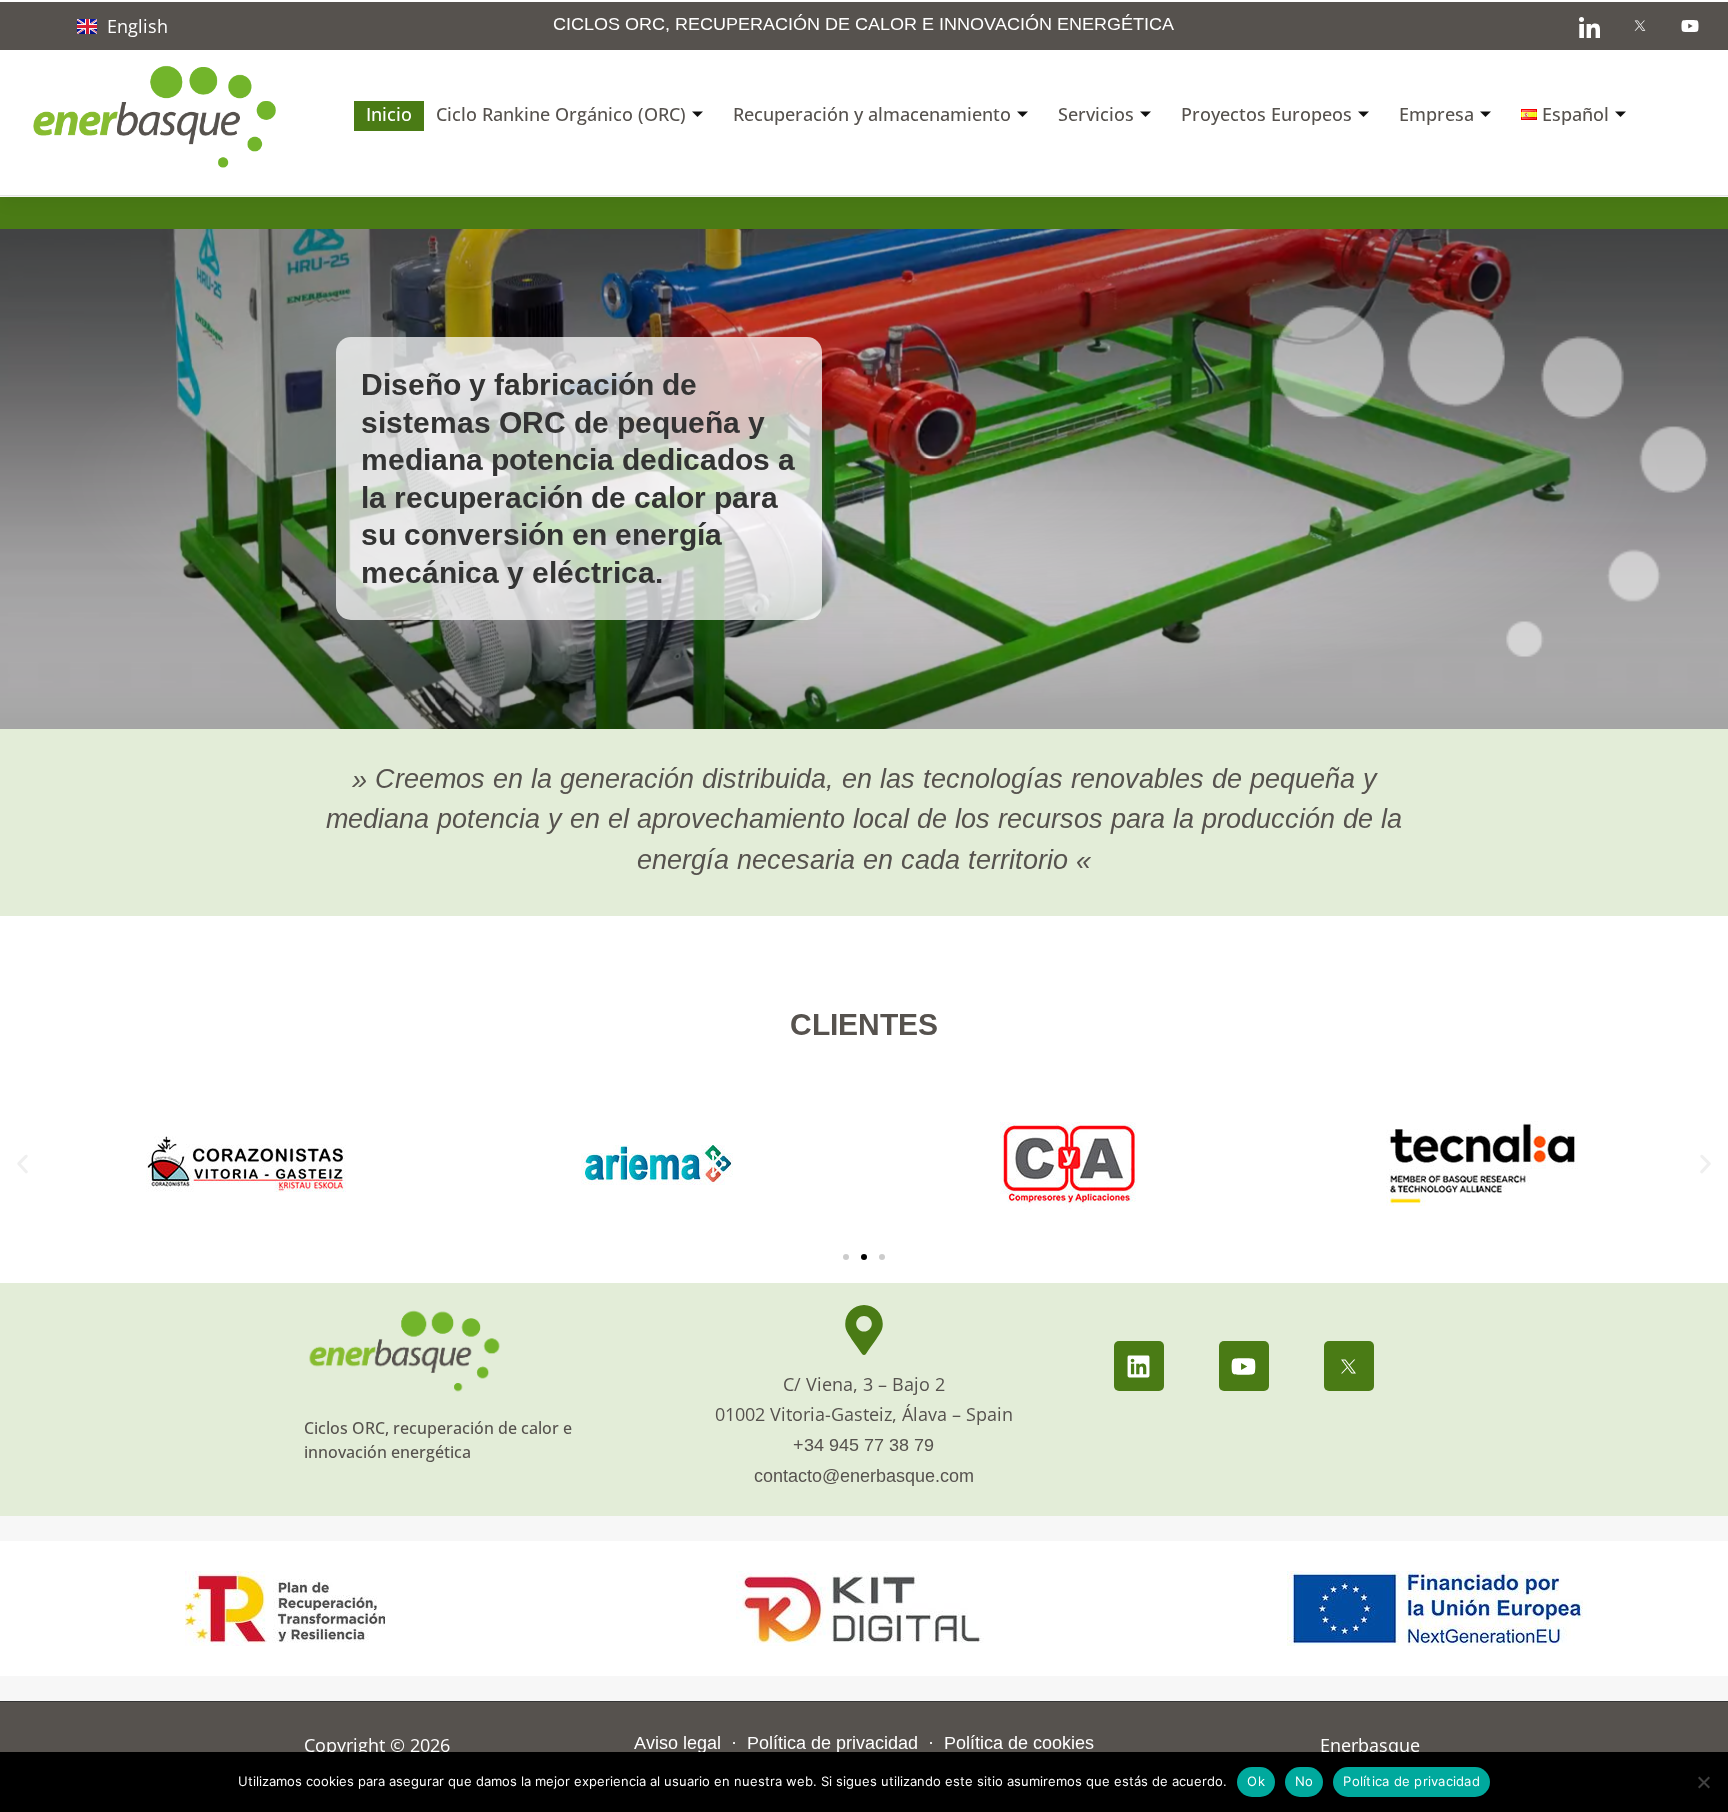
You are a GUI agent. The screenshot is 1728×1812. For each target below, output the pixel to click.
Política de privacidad (830, 1743)
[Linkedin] (1139, 1366)
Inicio (389, 114)
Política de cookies (1019, 1743)
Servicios (1096, 114)
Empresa (1436, 114)
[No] (1703, 1782)
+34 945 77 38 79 (863, 1445)
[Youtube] (1244, 1366)
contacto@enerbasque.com (864, 1476)
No (1304, 1781)
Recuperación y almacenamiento (872, 114)
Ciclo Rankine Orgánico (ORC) (561, 114)
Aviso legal (680, 1743)
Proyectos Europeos (1266, 114)
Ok (1256, 1781)
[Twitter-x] (1349, 1366)
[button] (22, 1163)
